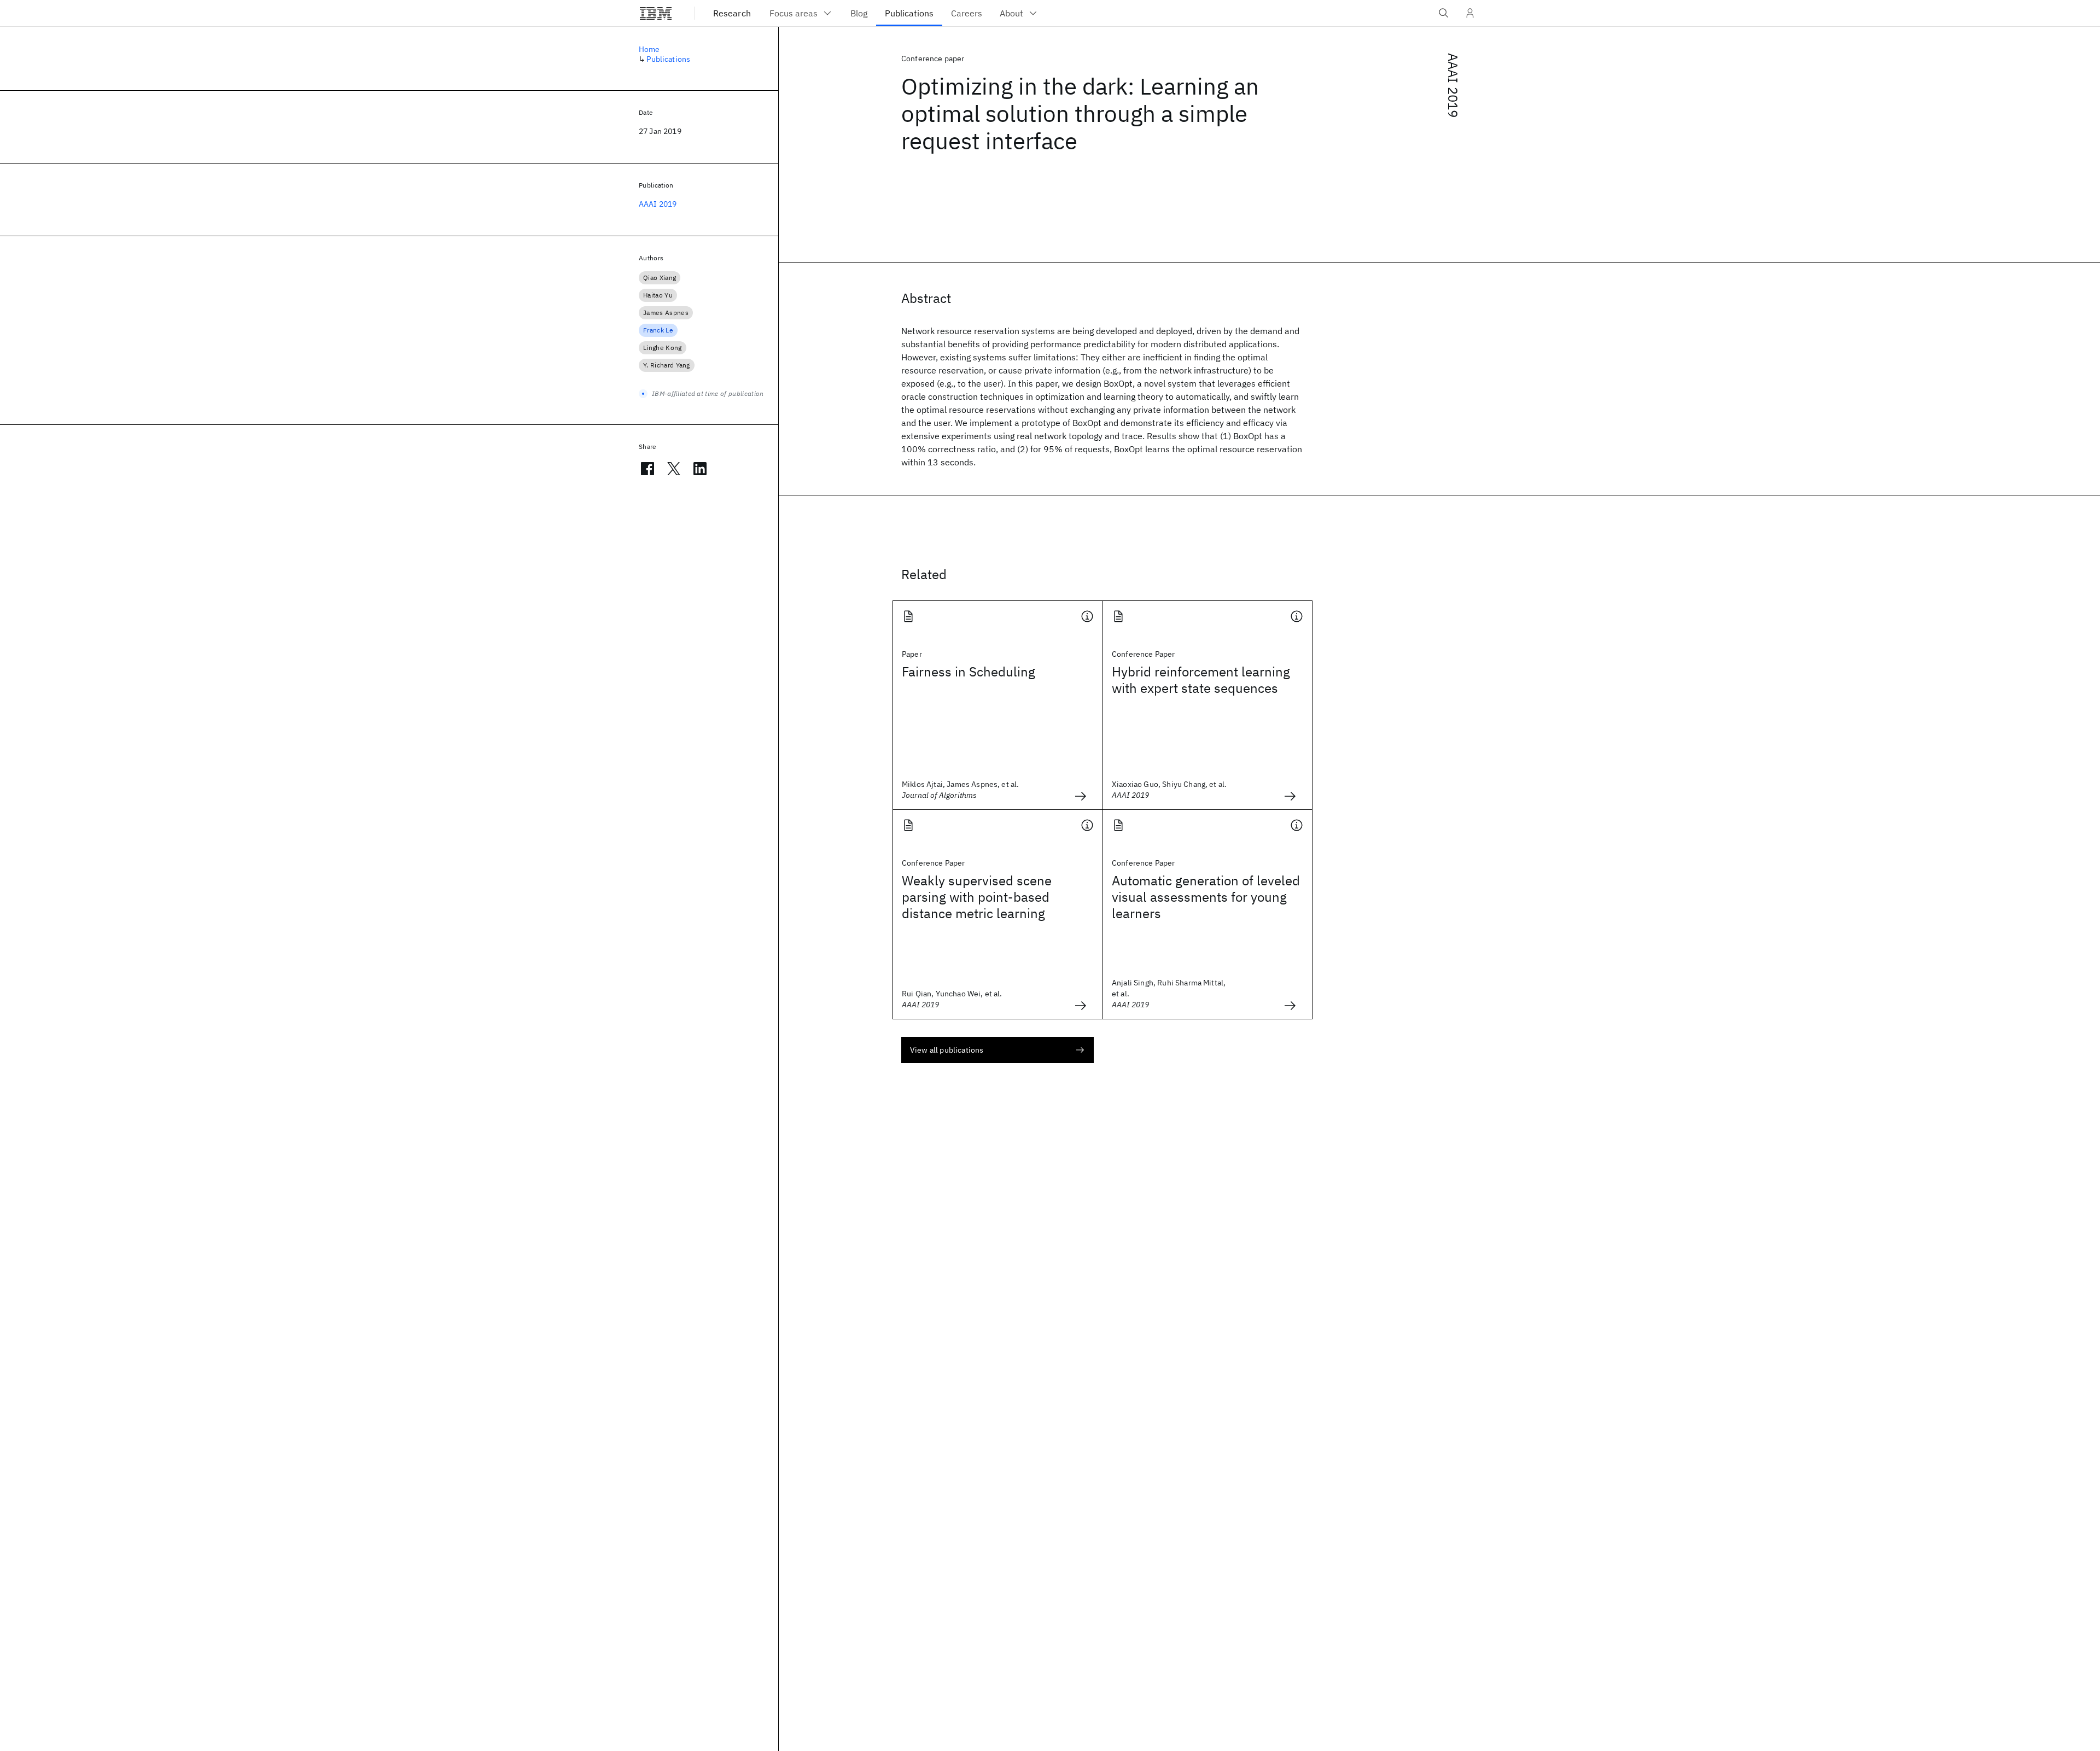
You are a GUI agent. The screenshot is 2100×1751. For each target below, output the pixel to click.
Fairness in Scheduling (969, 672)
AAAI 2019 (1453, 85)
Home (649, 49)
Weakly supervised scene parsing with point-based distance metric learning (977, 897)
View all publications (947, 1050)
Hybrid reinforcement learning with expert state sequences (1201, 680)
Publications (668, 59)
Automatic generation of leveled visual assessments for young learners (1206, 897)
